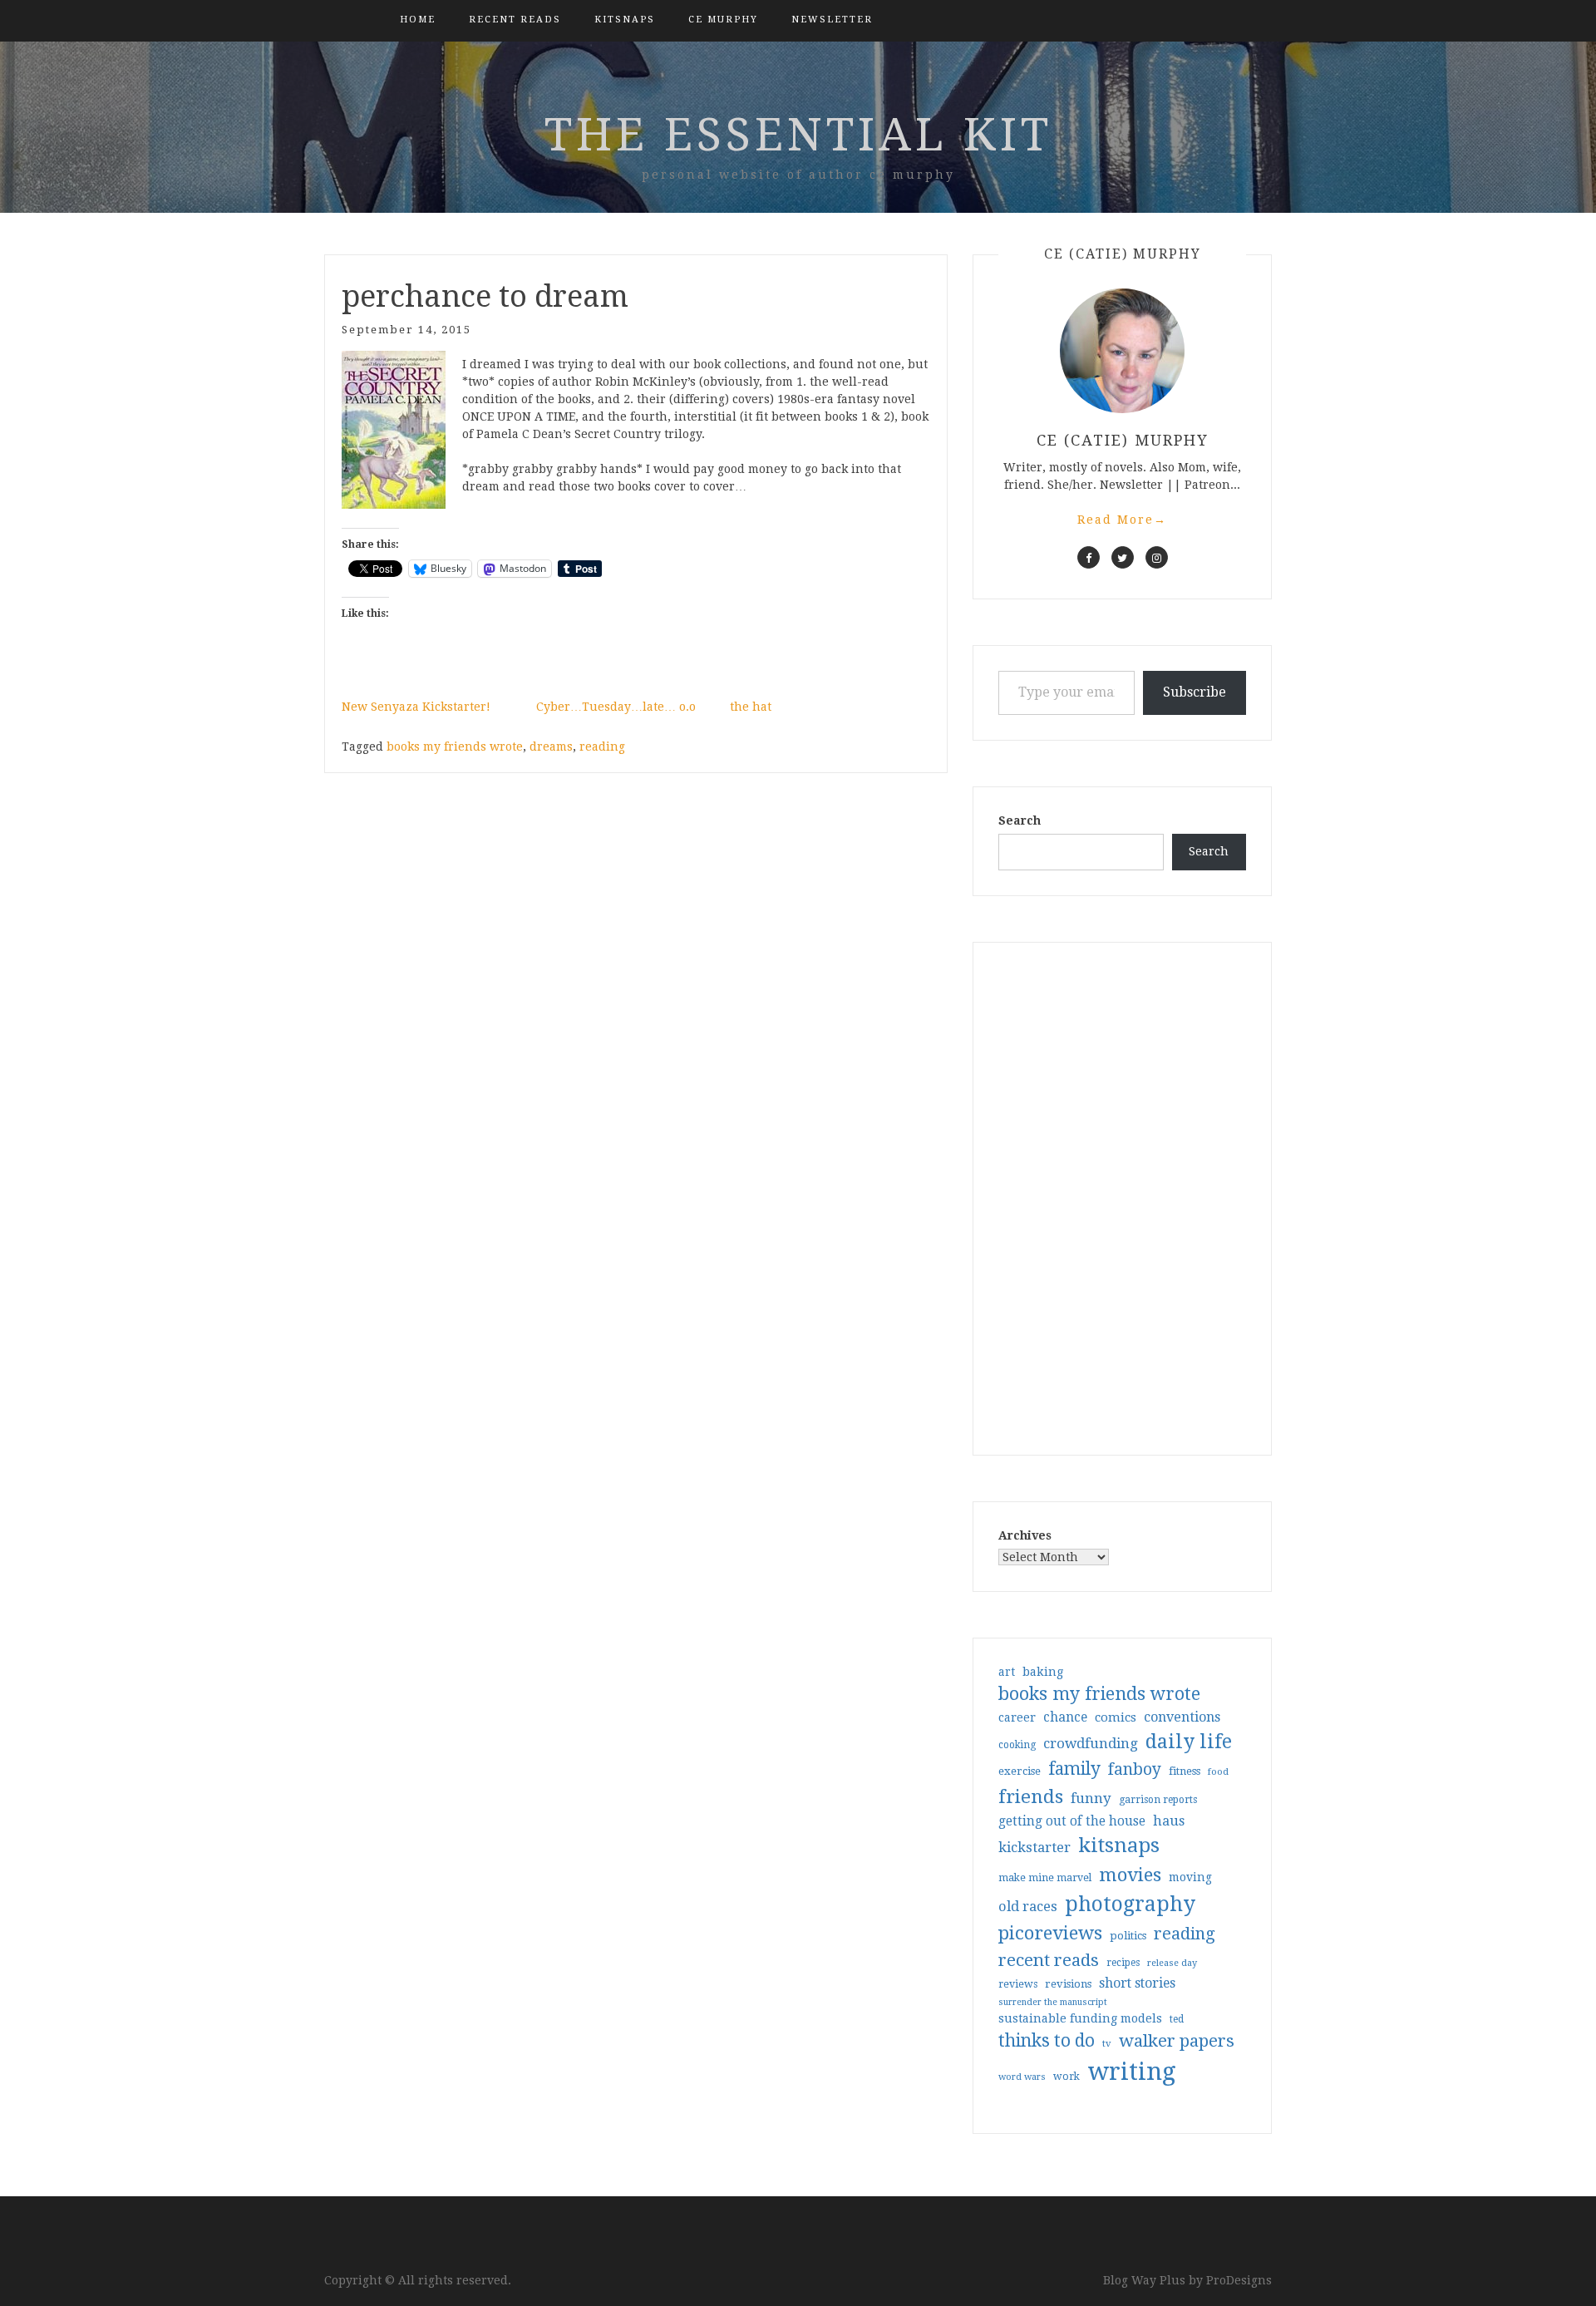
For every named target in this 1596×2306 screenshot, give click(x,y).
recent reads (1049, 1960)
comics (1116, 1717)
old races (1028, 1907)
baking (1043, 1672)
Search (1020, 820)
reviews (1018, 1984)
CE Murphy (723, 20)
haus (1169, 1821)
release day (1172, 1963)
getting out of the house (1072, 1821)
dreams (551, 746)
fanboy (1135, 1769)
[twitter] (1123, 557)
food (1218, 1772)
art (1007, 1672)
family (1074, 1769)
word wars (1022, 2077)
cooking (1017, 1745)
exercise (1020, 1771)
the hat (751, 707)
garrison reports (1158, 1800)
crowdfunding (1091, 1743)
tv (1107, 2043)
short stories (1137, 1983)
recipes (1123, 1963)
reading (602, 746)
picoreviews (1050, 1933)
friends (1031, 1796)
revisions (1068, 1984)
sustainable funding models (1080, 2018)
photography (1130, 1904)
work (1066, 2077)
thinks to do (1047, 2041)
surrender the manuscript (1053, 2002)
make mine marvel (1045, 1878)
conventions (1182, 1717)
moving (1190, 1877)
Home (418, 20)
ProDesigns (1239, 2280)
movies (1130, 1875)
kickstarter (1034, 1848)
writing (1132, 2072)
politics (1128, 1936)
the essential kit (798, 135)
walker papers (1177, 2041)
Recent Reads (515, 20)
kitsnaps (625, 20)
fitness (1185, 1771)
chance (1065, 1717)
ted (1177, 2019)
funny (1091, 1798)
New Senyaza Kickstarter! (416, 707)
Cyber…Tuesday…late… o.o (616, 707)
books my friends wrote (455, 746)
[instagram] (1157, 557)
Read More (1122, 520)
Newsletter (832, 20)
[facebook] (1089, 557)
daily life (1189, 1742)
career (1017, 1717)
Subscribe (1195, 692)
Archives (1025, 1535)
